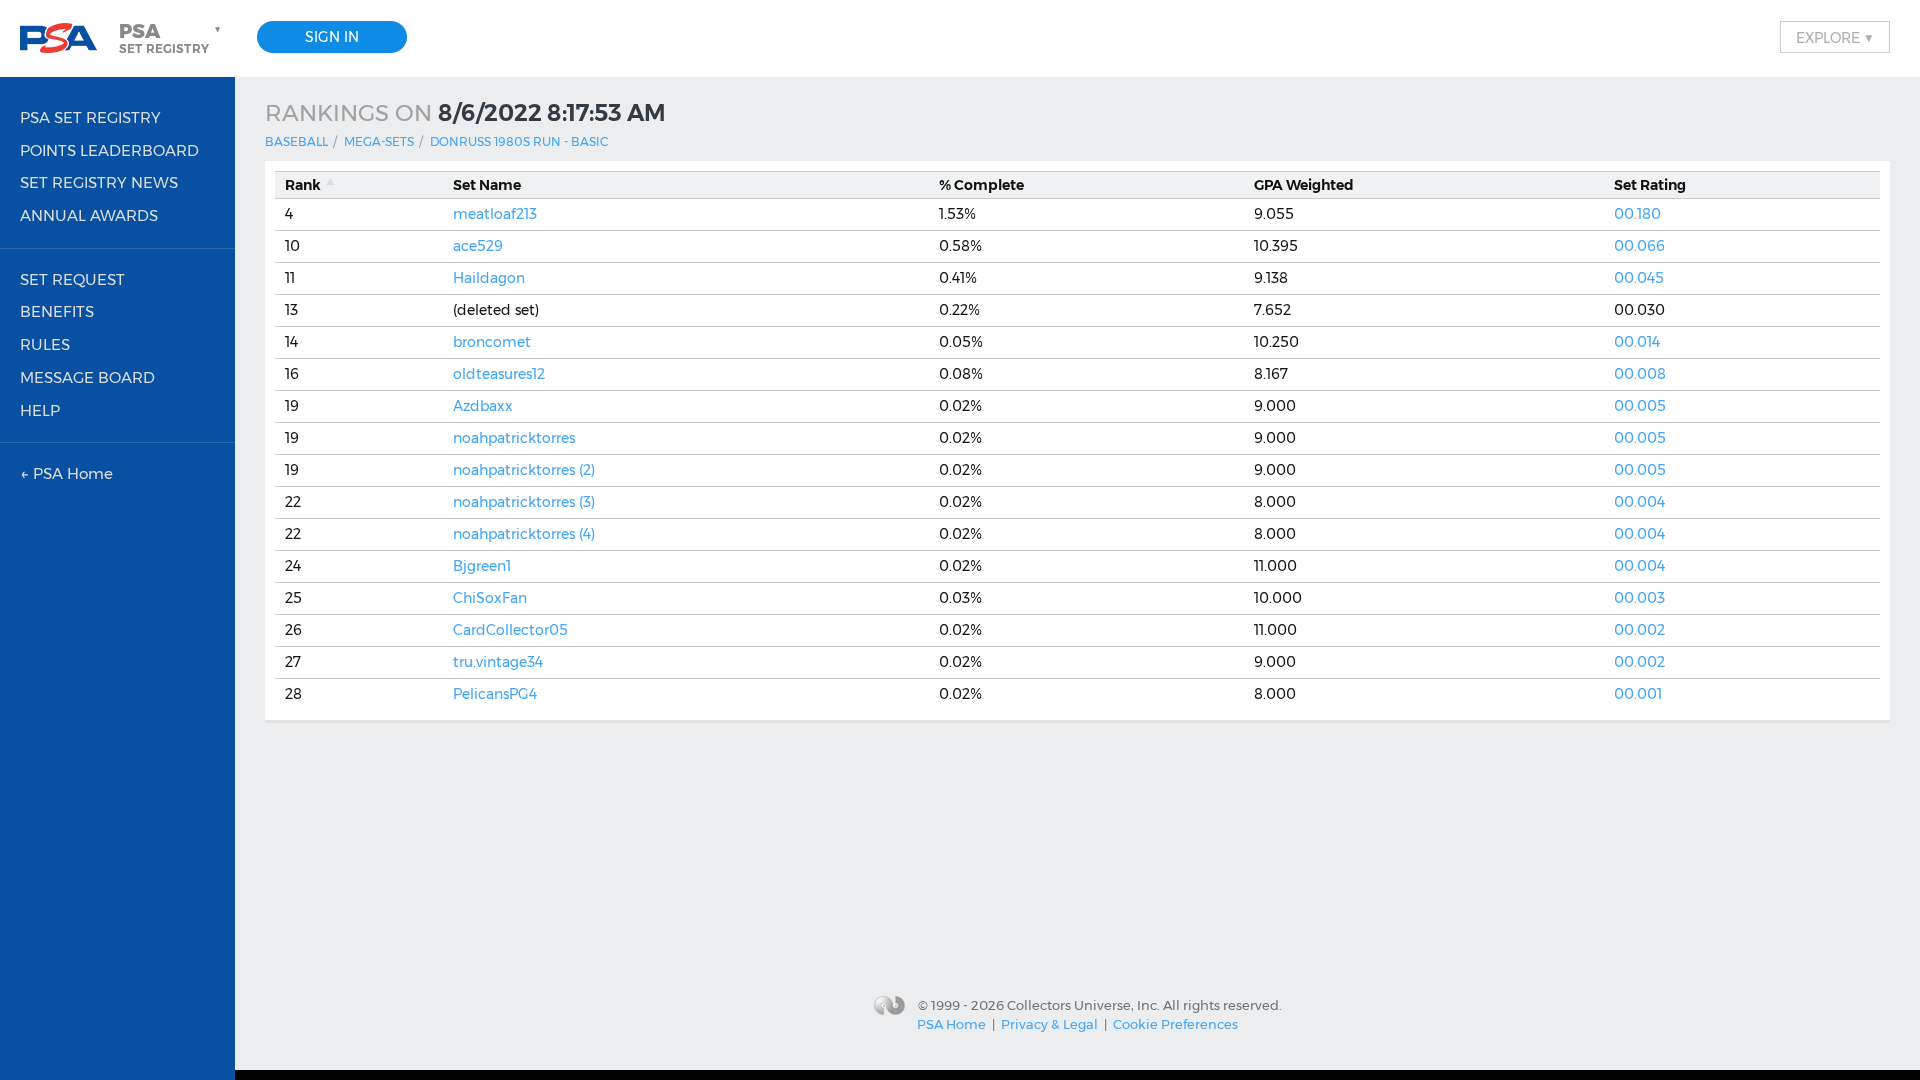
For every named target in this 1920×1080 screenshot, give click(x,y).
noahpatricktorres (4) (524, 534)
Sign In (332, 37)
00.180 (1637, 214)
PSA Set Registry (90, 117)
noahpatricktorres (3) (524, 502)
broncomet (492, 342)
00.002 (1639, 630)
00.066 (1639, 246)
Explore (1835, 37)
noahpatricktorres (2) (524, 470)
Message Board (87, 377)
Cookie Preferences (1175, 1024)
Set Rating (1650, 185)
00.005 (1640, 406)
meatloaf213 (495, 214)
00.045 (1639, 278)
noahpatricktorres (514, 438)
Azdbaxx (483, 406)
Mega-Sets (379, 141)
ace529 (478, 246)
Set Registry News (99, 182)
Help (40, 410)
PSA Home (951, 1024)
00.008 (1640, 374)
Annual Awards (89, 215)
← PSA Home (66, 473)
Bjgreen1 (482, 566)
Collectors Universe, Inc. (1083, 1004)
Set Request (72, 279)
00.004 (1639, 502)
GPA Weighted (1304, 185)
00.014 (1637, 342)
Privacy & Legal (1049, 1024)
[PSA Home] (66, 38)
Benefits (57, 311)
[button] (172, 38)
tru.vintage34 (498, 662)
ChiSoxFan (490, 598)
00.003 (1639, 598)
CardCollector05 (510, 630)
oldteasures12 (499, 374)
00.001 (1638, 694)
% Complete (981, 185)
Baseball (296, 141)
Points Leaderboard (109, 150)
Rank (303, 185)
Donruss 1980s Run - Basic (519, 141)
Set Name (487, 185)
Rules (45, 344)
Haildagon (489, 278)
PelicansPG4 (495, 694)
